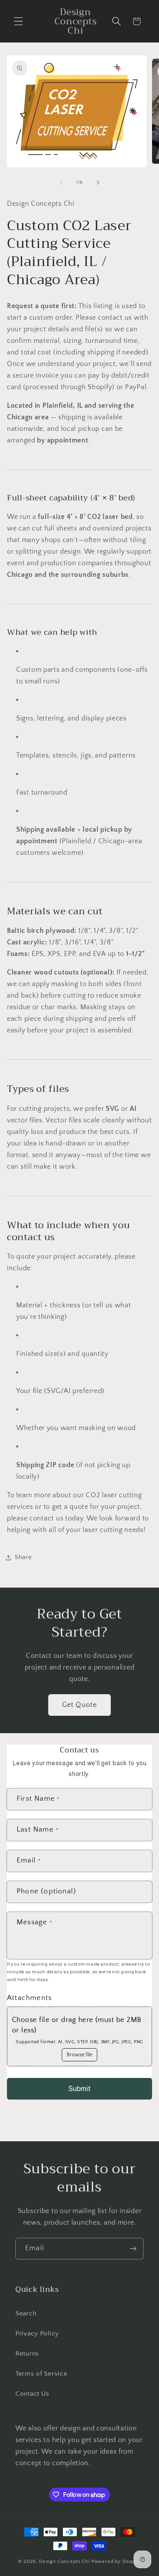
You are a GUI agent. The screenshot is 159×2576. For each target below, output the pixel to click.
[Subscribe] (133, 2249)
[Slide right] (98, 183)
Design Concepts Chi (64, 2561)
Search (26, 2313)
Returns (27, 2354)
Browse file (79, 2055)
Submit (79, 2089)
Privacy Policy (37, 2334)
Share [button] (23, 1557)
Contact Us (32, 2394)
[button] (19, 21)
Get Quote (80, 1705)
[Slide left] (61, 183)
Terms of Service (41, 2374)
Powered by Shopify (116, 2561)
